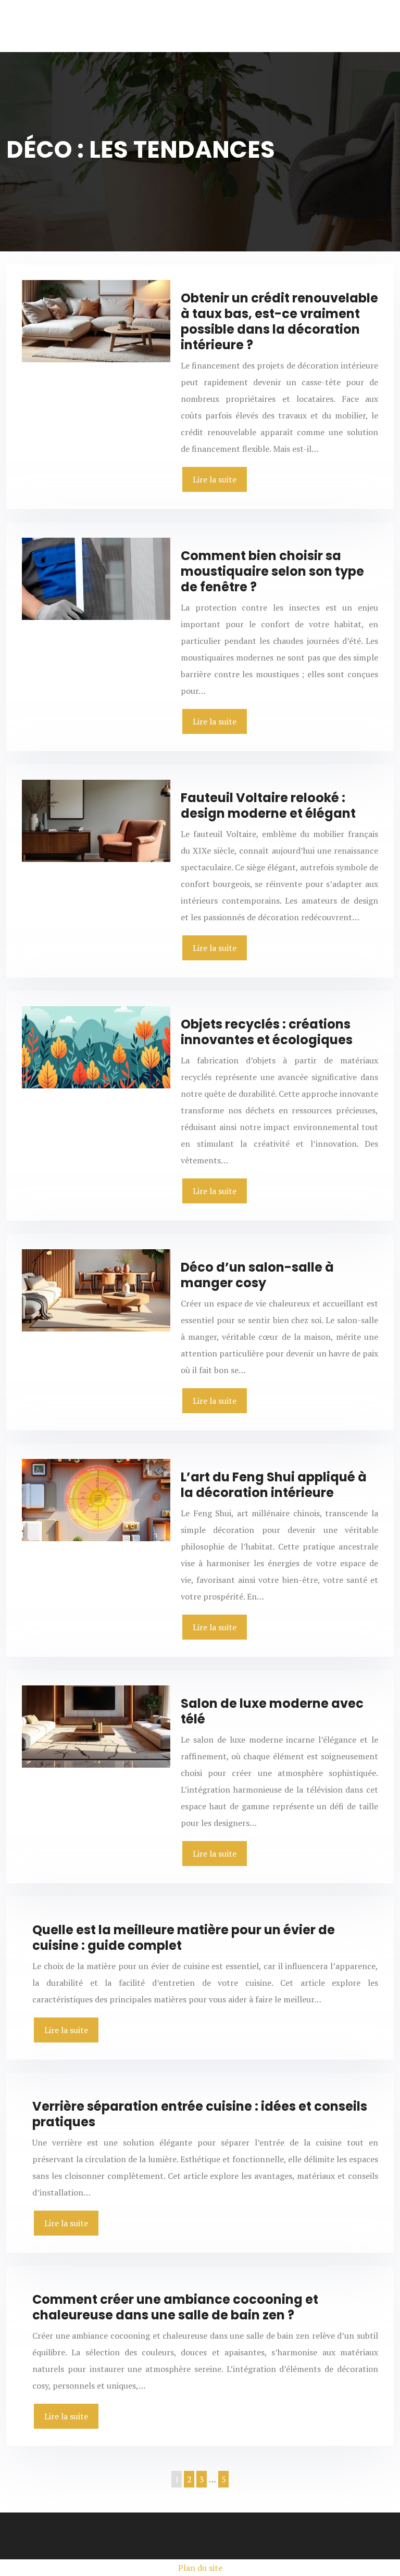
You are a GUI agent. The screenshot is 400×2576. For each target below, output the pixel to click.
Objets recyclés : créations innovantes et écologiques (267, 1032)
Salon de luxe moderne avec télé (272, 1711)
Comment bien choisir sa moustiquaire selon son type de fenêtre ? (272, 571)
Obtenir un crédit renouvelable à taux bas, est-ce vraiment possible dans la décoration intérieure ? (279, 321)
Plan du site (200, 2568)
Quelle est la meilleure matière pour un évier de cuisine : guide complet (184, 1938)
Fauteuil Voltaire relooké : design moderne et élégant (268, 805)
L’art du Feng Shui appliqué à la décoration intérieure (274, 1485)
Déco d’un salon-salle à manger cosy (257, 1275)
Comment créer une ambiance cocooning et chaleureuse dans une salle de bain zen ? (175, 2307)
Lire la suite (215, 479)
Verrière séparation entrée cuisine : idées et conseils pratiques (200, 2114)
